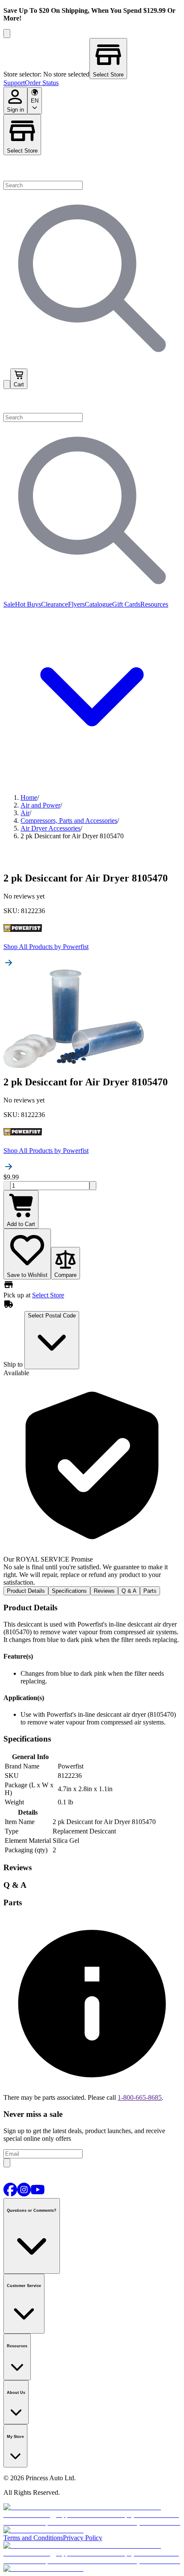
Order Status (42, 83)
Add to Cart (21, 1224)
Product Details (26, 1591)
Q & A (129, 1591)
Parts (150, 1591)
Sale (9, 604)
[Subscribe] (7, 2163)
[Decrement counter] (7, 1186)
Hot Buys (28, 604)
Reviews (104, 1591)
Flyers (76, 604)
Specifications (69, 1591)
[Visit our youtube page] (38, 2194)
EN (35, 101)
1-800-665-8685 (140, 2097)
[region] (92, 59)
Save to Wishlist (27, 1275)
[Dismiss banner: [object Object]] (7, 34)
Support (14, 83)
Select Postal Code (52, 1316)
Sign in (15, 110)
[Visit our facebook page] (10, 2194)
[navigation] (92, 83)
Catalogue (98, 604)
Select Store (22, 151)
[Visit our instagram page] (24, 2194)
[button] (92, 401)
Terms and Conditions (33, 2538)
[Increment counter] (93, 1186)
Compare (65, 1275)
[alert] (92, 1482)
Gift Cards (126, 604)
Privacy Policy (83, 2538)
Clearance (55, 604)
